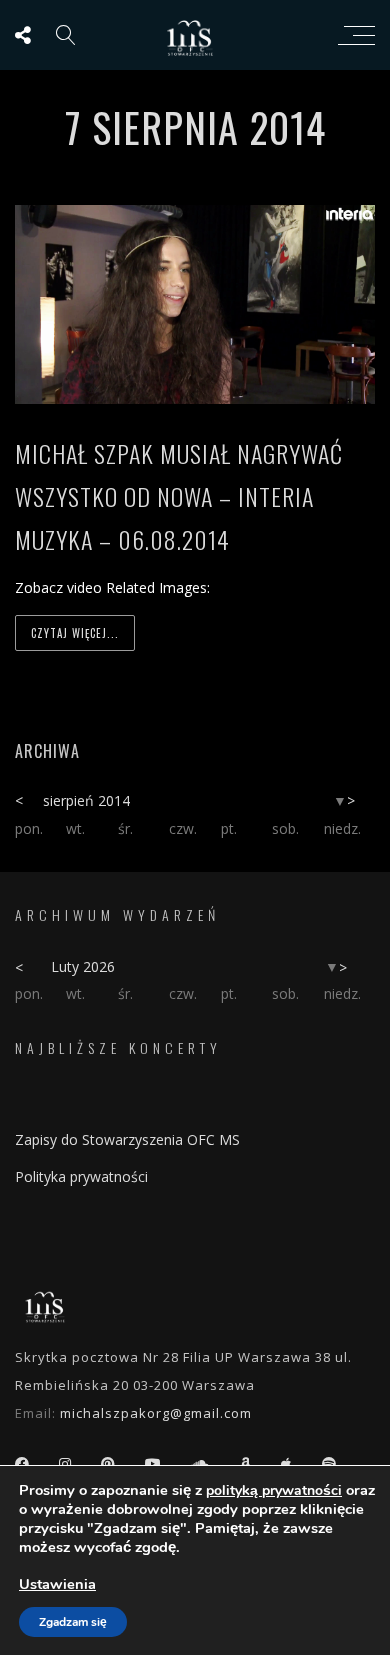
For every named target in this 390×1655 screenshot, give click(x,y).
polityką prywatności (274, 1490)
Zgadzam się (73, 1622)
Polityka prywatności (81, 1176)
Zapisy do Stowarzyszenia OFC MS (127, 1139)
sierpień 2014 (86, 800)
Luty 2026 (83, 966)
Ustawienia (57, 1584)
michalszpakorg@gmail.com (156, 1413)
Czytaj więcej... (75, 633)
